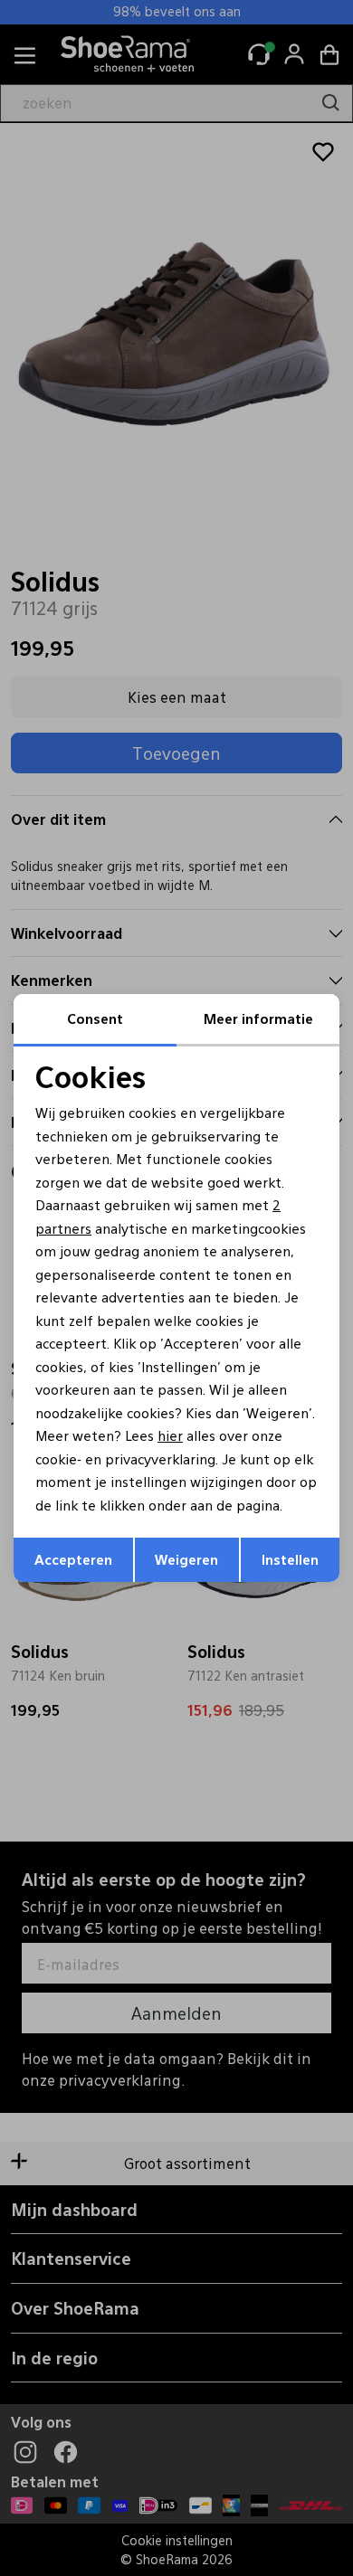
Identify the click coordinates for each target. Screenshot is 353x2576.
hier (170, 1435)
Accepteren (73, 1559)
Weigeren (186, 1559)
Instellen (290, 1559)
